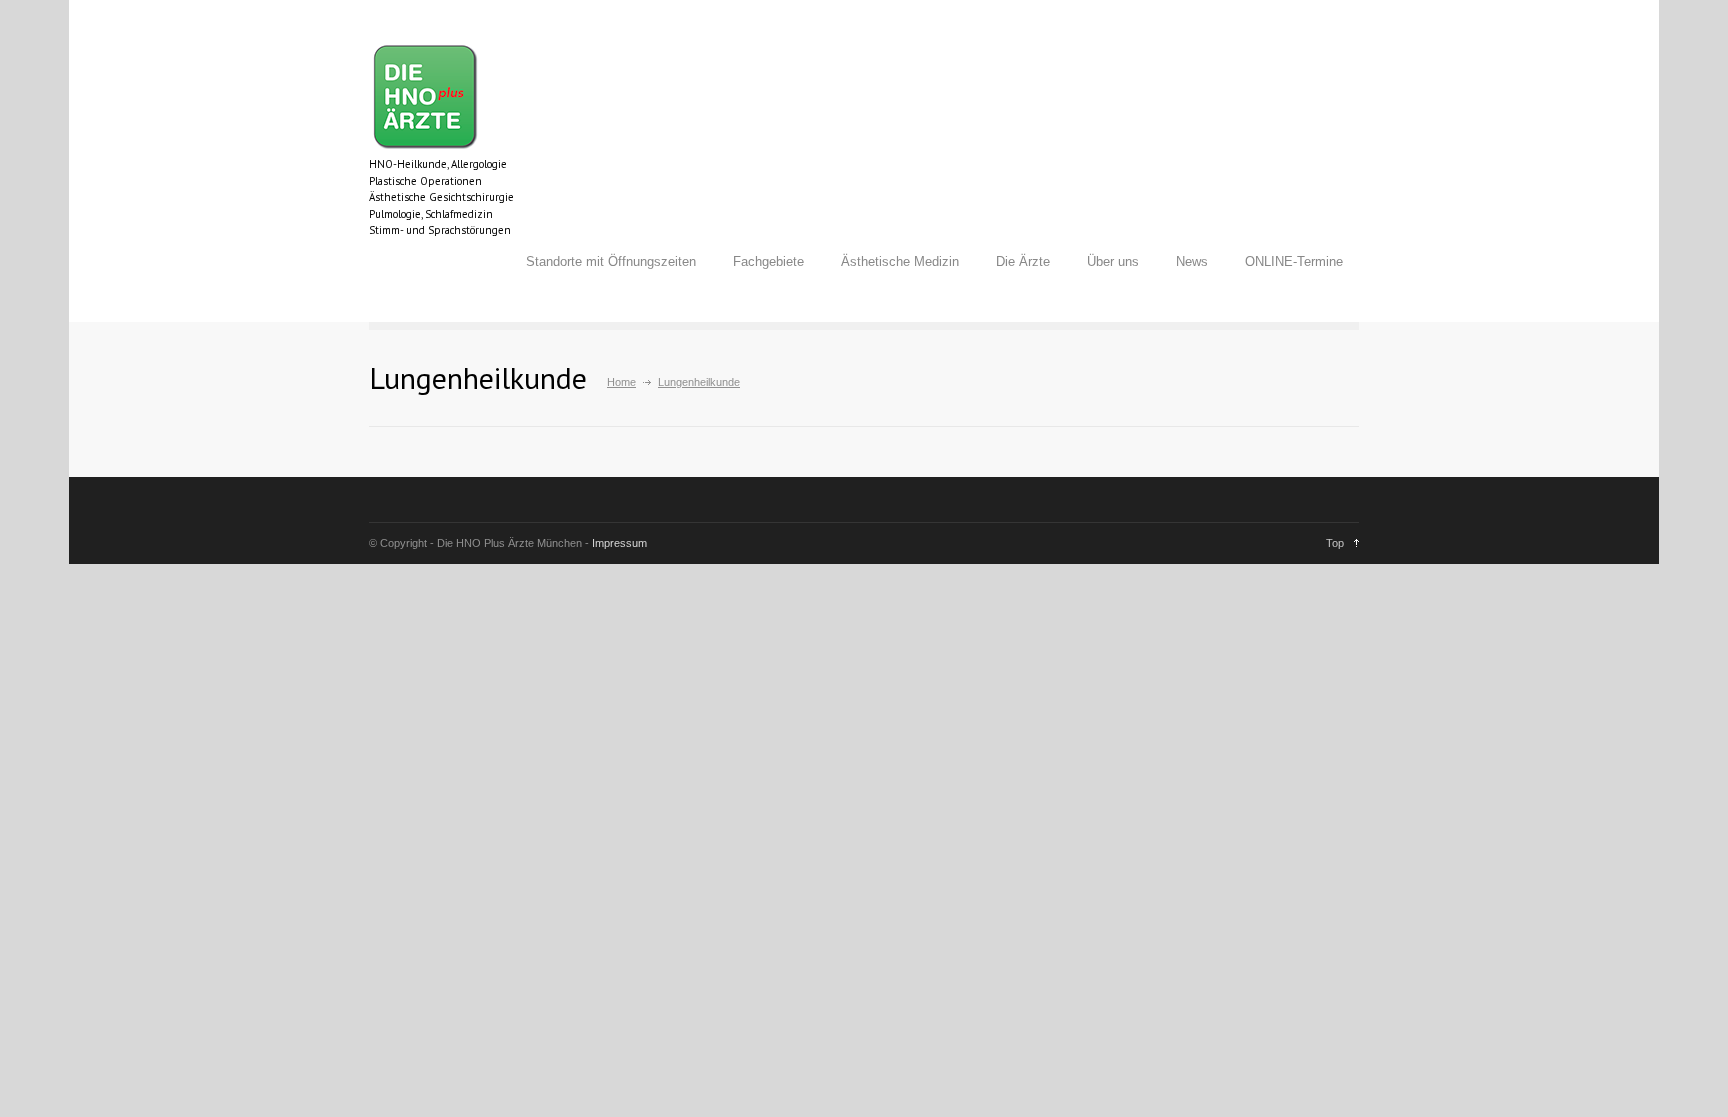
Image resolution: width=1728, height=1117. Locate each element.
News (1192, 261)
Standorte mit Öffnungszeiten (611, 261)
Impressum (619, 543)
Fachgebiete (768, 261)
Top (1335, 543)
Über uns (1113, 261)
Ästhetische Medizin (900, 261)
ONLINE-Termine (1294, 261)
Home (621, 382)
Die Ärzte (1023, 261)
